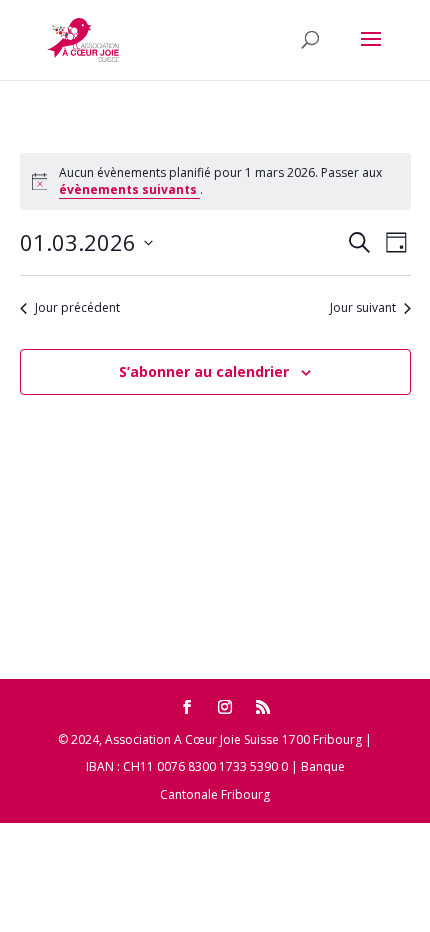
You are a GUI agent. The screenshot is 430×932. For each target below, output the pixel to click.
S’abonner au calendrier (204, 371)
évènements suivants (129, 189)
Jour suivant (363, 308)
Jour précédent (77, 308)
